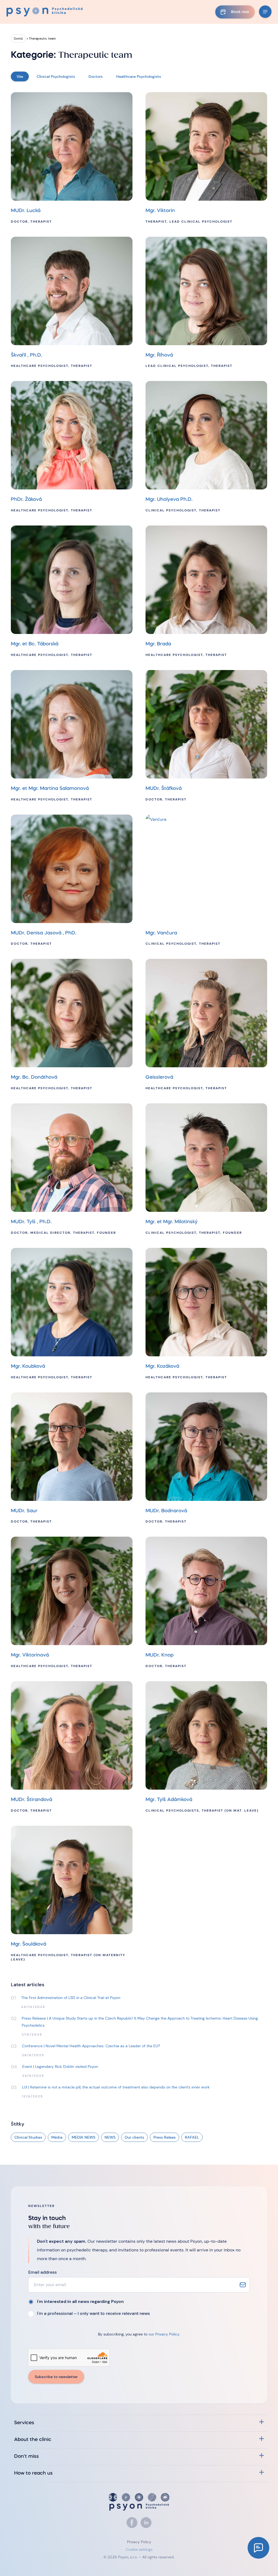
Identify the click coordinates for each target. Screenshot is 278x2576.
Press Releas (165, 2137)
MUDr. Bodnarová (166, 1511)
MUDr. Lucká (26, 211)
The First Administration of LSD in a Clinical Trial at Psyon (71, 1998)
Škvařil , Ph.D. (26, 355)
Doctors (96, 76)
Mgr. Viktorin (160, 211)
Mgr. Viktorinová (30, 1655)
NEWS (110, 2137)
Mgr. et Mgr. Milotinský (172, 1222)
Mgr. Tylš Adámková (169, 1800)
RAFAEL (192, 2137)
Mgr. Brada (158, 644)
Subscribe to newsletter (56, 2377)
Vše (20, 76)
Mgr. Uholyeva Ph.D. (169, 500)
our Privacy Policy (164, 2334)
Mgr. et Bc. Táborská (35, 644)
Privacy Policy (139, 2542)
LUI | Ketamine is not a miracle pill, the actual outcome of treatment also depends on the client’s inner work (116, 2087)
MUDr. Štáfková (164, 789)
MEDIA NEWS (83, 2137)
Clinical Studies (28, 2137)
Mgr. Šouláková (29, 1944)
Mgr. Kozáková (162, 1367)
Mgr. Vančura (161, 933)
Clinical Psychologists (56, 76)
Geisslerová (159, 1077)
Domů (18, 39)
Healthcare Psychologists (139, 76)
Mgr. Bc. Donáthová (34, 1077)
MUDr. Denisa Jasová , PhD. (44, 933)
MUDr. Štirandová (31, 1800)
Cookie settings (139, 2549)
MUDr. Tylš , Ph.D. (31, 1222)
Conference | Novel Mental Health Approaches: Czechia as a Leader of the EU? (91, 2046)
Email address (42, 2272)
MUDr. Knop (159, 1655)
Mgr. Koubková (28, 1367)
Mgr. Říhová (159, 355)
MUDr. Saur (24, 1511)
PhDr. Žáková (26, 500)
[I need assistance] (258, 2548)
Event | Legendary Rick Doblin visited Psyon (60, 2066)
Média (57, 2137)
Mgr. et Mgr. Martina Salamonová (50, 789)
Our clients (134, 2137)
